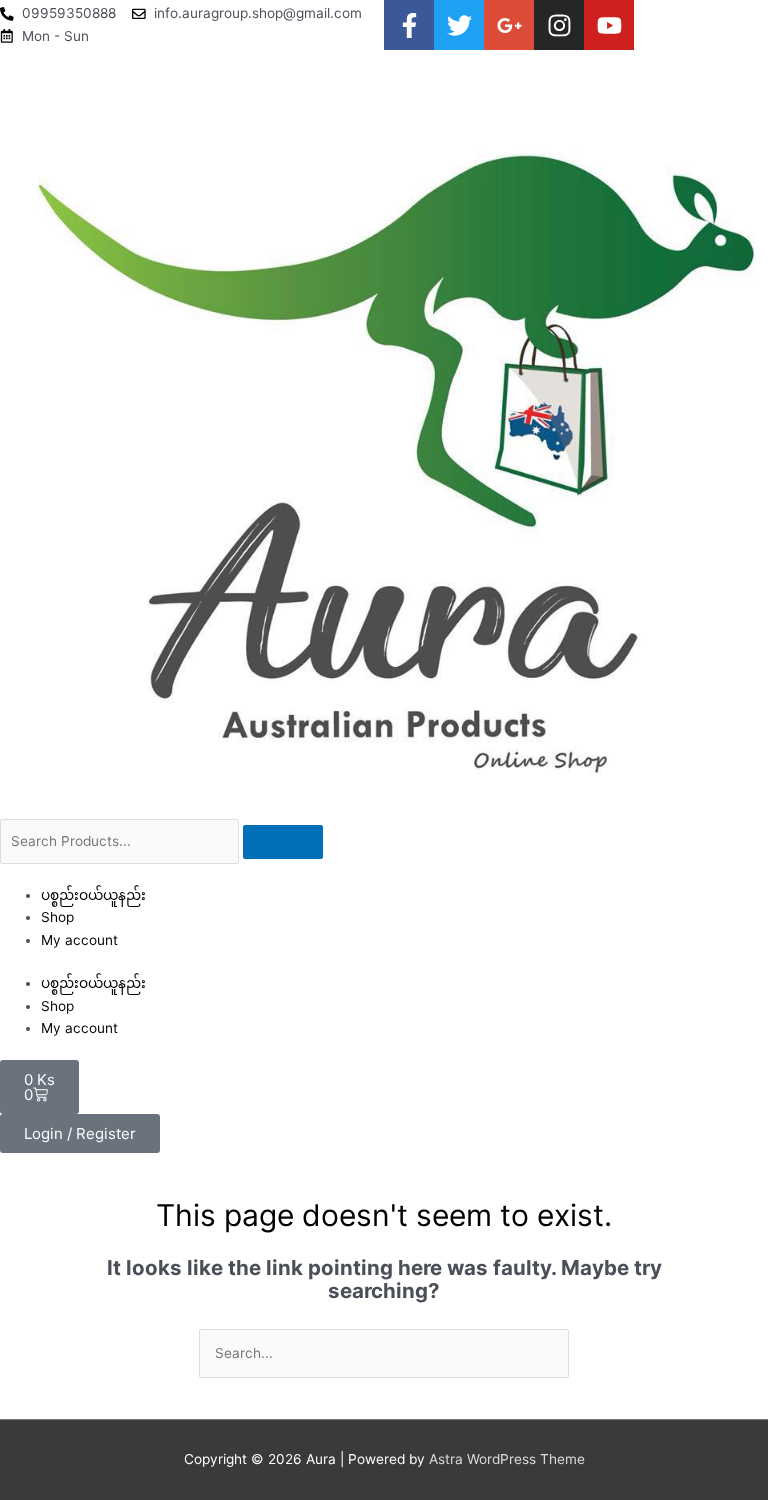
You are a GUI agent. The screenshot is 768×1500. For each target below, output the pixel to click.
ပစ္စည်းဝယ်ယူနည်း (93, 895)
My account (79, 940)
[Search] (283, 842)
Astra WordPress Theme (507, 1459)
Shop (57, 917)
